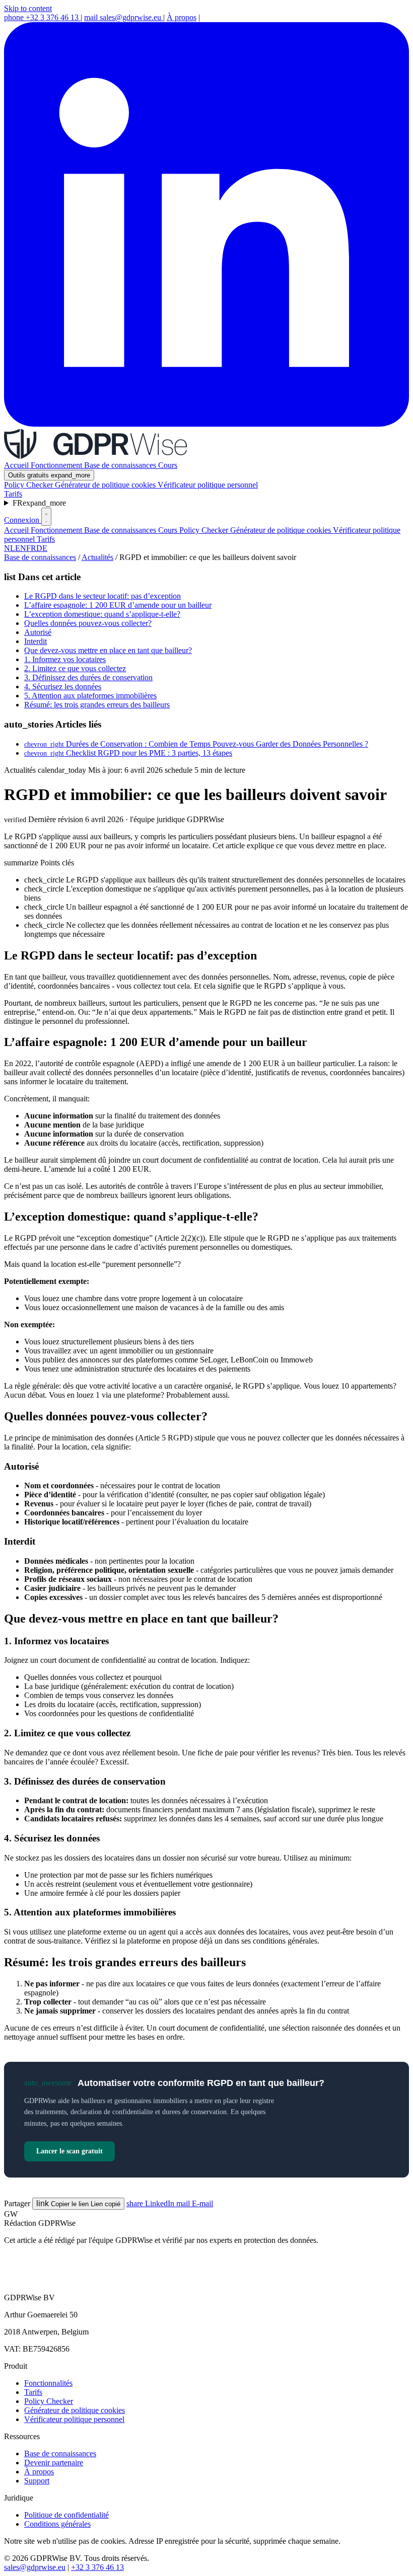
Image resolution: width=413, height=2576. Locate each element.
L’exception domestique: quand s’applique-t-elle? (102, 614)
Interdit (36, 641)
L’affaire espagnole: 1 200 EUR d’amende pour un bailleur (118, 605)
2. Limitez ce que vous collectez (75, 668)
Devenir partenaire (54, 2463)
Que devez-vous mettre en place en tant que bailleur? (108, 650)
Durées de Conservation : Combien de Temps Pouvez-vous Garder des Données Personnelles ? (196, 744)
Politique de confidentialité (66, 2515)
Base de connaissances (121, 465)
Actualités (97, 557)
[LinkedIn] (206, 424)
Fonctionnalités (48, 2383)
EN (21, 548)
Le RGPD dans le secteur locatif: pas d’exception (102, 596)
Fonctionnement (57, 465)
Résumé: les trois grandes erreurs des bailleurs (97, 705)
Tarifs (13, 494)
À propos (182, 17)
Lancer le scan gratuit (70, 2151)
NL (10, 548)
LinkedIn (151, 2203)
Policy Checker (29, 485)
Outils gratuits (49, 475)
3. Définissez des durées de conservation (88, 677)
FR (39, 503)
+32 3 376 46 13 (42, 17)
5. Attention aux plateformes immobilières (90, 696)
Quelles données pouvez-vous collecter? (88, 623)
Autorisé (38, 632)
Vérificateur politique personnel (208, 485)
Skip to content (28, 8)
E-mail (195, 2203)
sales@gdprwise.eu (124, 17)
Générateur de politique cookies (106, 485)
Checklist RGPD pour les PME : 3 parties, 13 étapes (128, 753)
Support (37, 2481)
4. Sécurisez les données (63, 687)
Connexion (23, 520)
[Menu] (46, 517)
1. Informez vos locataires (65, 659)
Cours (168, 465)
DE (42, 548)
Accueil (17, 465)
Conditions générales (57, 2524)
